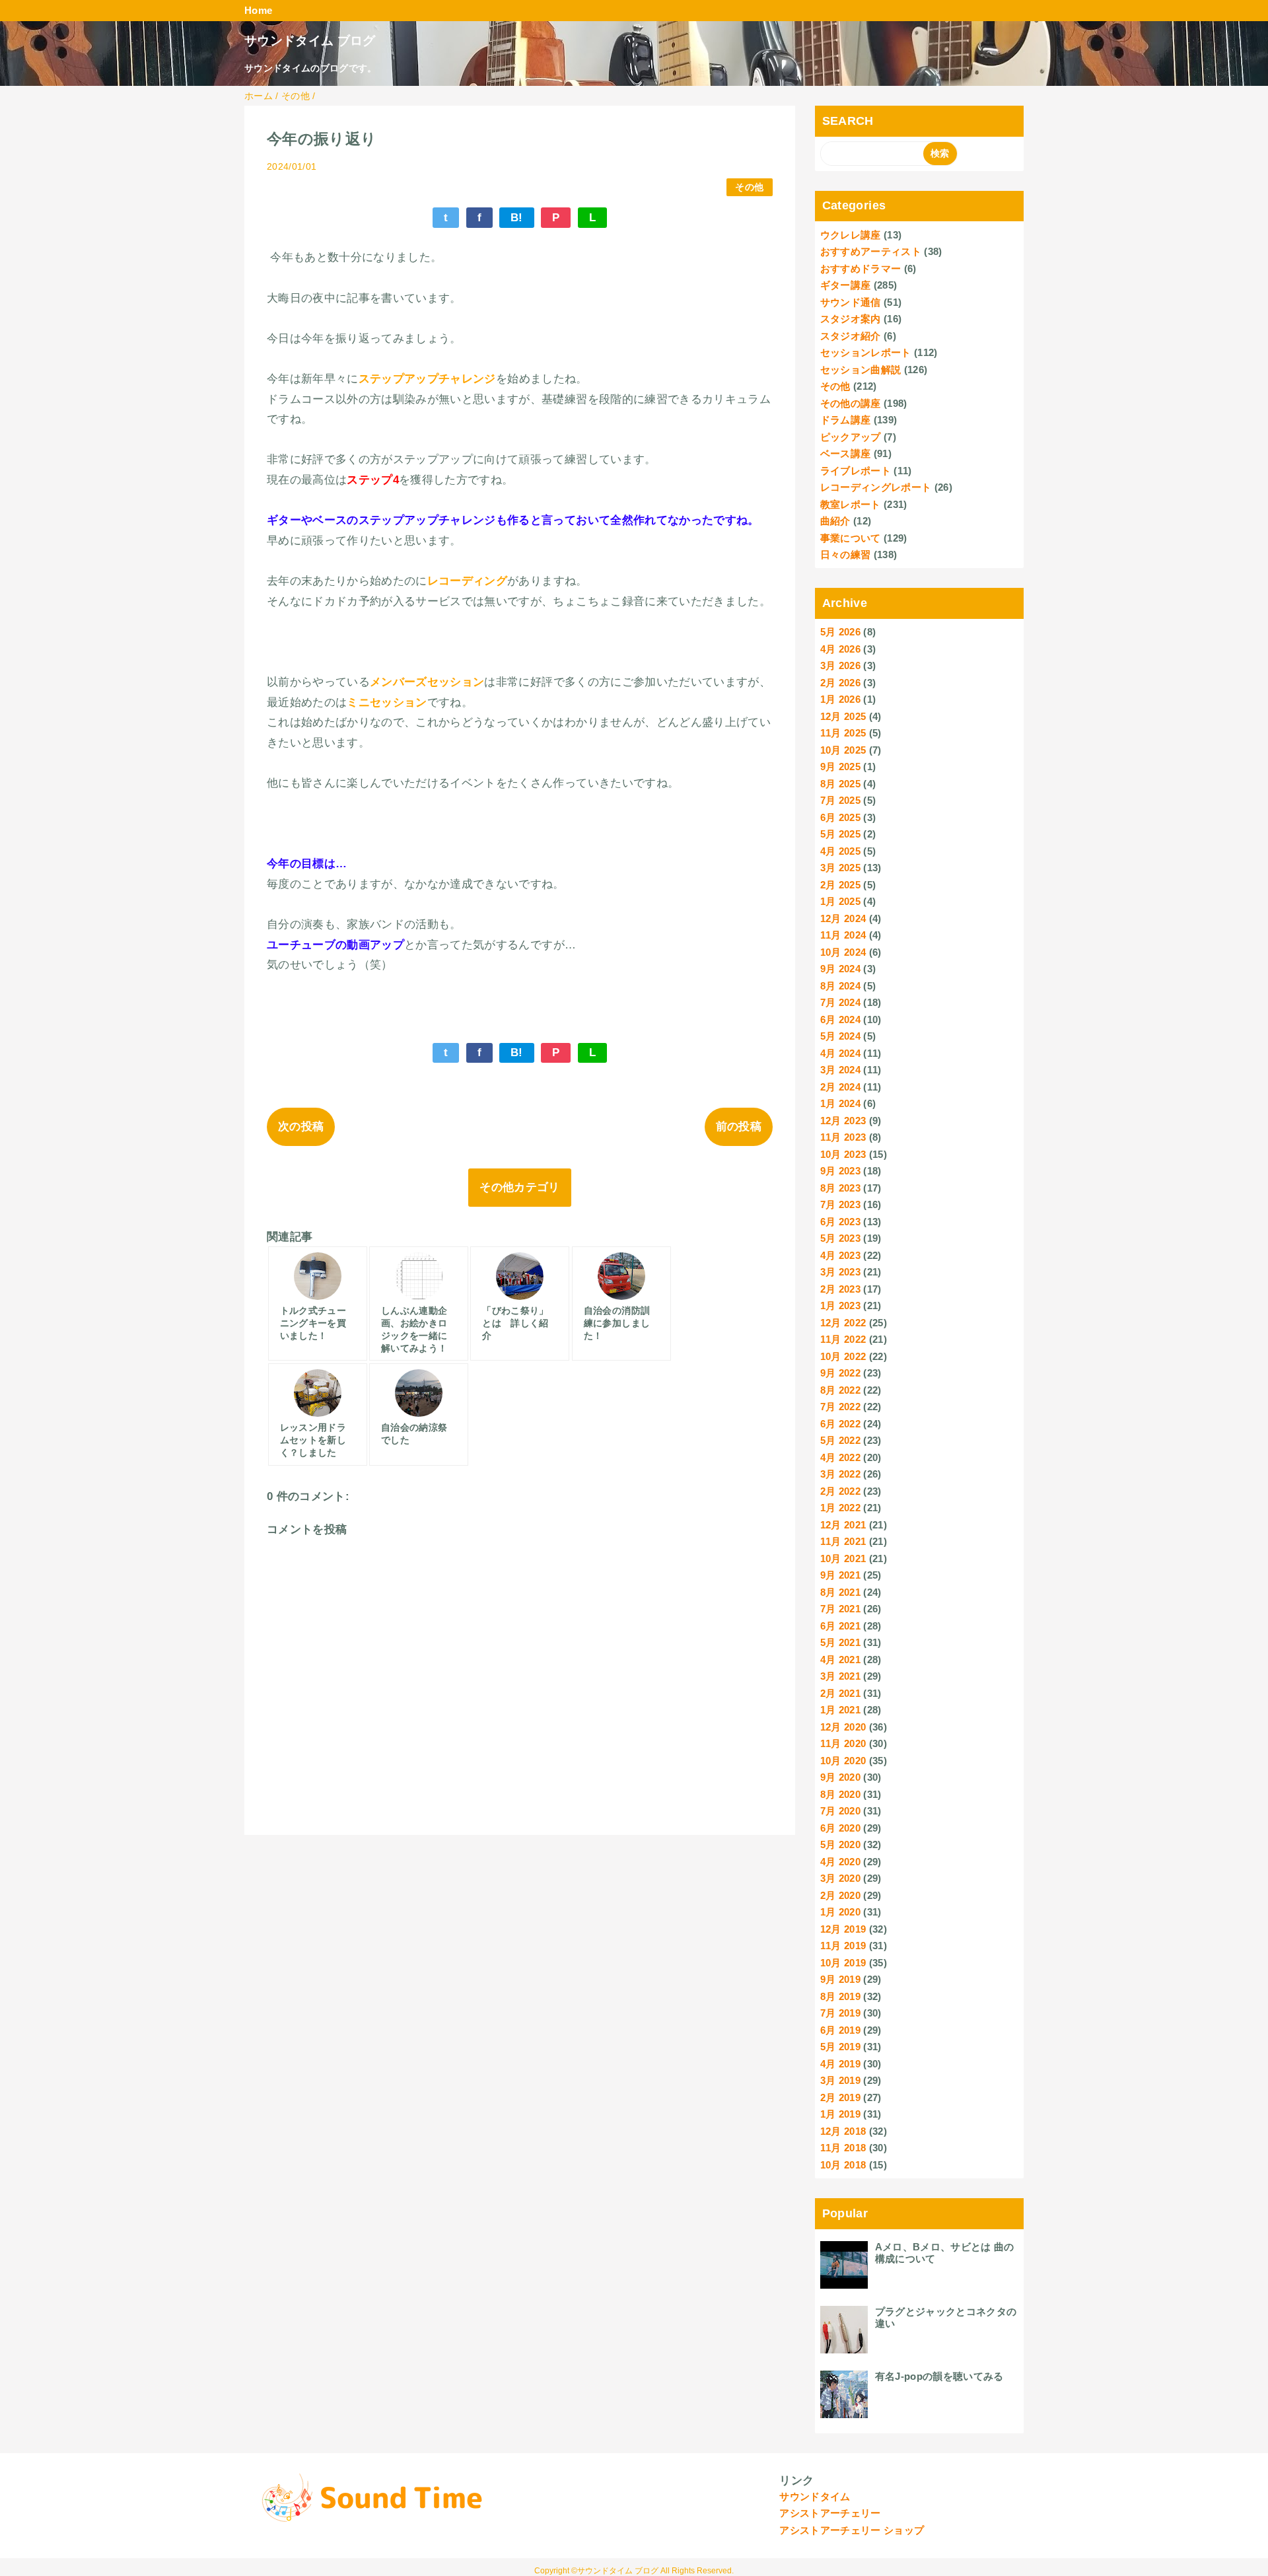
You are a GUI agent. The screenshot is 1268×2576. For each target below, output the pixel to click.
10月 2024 (843, 952)
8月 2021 (840, 1592)
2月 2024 (840, 1087)
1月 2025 (840, 901)
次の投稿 (301, 1127)
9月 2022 (840, 1373)
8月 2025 (840, 784)
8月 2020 (840, 1794)
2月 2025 (840, 885)
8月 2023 (840, 1188)
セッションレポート (866, 352)
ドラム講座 (846, 420)
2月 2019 (840, 2097)
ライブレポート (856, 471)
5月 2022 (840, 1440)
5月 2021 (840, 1642)
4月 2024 (840, 1053)
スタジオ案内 (851, 319)
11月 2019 (843, 1946)
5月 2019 (840, 2047)
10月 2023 (843, 1154)
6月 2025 (840, 817)
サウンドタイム (815, 2496)
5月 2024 (840, 1036)
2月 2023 (840, 1289)
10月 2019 (843, 1963)
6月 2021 (840, 1626)
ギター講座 (846, 285)
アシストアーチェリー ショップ (852, 2530)
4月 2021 (840, 1660)
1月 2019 (840, 2114)
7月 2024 (840, 1002)
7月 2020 (840, 1811)
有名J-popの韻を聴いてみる (939, 2376)
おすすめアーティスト (871, 251)
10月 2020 (843, 1761)
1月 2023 (840, 1306)
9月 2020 (840, 1777)
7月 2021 (840, 1609)
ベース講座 (846, 453)
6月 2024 (840, 1020)
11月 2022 (843, 1339)
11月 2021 (843, 1541)
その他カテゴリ (519, 1187)
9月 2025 (840, 767)
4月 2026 (840, 649)
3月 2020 (840, 1878)
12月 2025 (843, 716)
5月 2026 (840, 632)
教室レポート (851, 504)
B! (517, 218)
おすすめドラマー (861, 268)
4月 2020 (840, 1862)
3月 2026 (840, 665)
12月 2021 (843, 1525)
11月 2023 (843, 1137)
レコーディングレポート (876, 487)
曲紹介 (835, 521)
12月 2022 (843, 1323)
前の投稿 (739, 1127)
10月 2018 (843, 2165)
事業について (851, 538)
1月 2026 (840, 699)
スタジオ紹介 (851, 336)
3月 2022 (840, 1474)
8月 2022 (840, 1390)
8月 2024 (840, 986)
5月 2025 (840, 834)
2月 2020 (840, 1895)
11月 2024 (843, 935)
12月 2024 (843, 918)
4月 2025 (840, 851)
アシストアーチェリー (830, 2513)
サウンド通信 (851, 302)
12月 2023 (843, 1121)
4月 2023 (840, 1255)
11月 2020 (843, 1743)
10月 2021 (843, 1558)
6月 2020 (840, 1828)
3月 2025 (840, 868)
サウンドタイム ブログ (310, 41)
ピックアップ (851, 437)
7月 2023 (840, 1204)
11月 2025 (843, 733)
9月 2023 (840, 1171)
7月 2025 (840, 800)
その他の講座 (851, 403)
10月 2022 (843, 1356)
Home (258, 10)
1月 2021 (840, 1710)
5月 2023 (840, 1238)
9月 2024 (840, 969)
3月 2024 (840, 1070)
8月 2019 (840, 1996)
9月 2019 (840, 1979)
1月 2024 (840, 1103)
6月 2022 (840, 1424)
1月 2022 (840, 1508)
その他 (749, 187)
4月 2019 (840, 2064)
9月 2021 (840, 1575)
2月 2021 (840, 1693)
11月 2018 (843, 2148)
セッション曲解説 (861, 370)
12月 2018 (843, 2131)
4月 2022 (840, 1457)
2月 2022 (840, 1491)
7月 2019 (840, 2013)
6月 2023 (840, 1222)
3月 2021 (840, 1676)
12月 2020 (843, 1727)
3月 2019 (840, 2080)
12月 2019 (843, 1929)
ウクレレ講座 (851, 235)
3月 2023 (840, 1272)
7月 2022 (840, 1407)
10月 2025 (843, 750)
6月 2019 (840, 2030)
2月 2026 (840, 683)
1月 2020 (840, 1912)
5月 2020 (840, 1844)
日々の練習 (846, 555)
